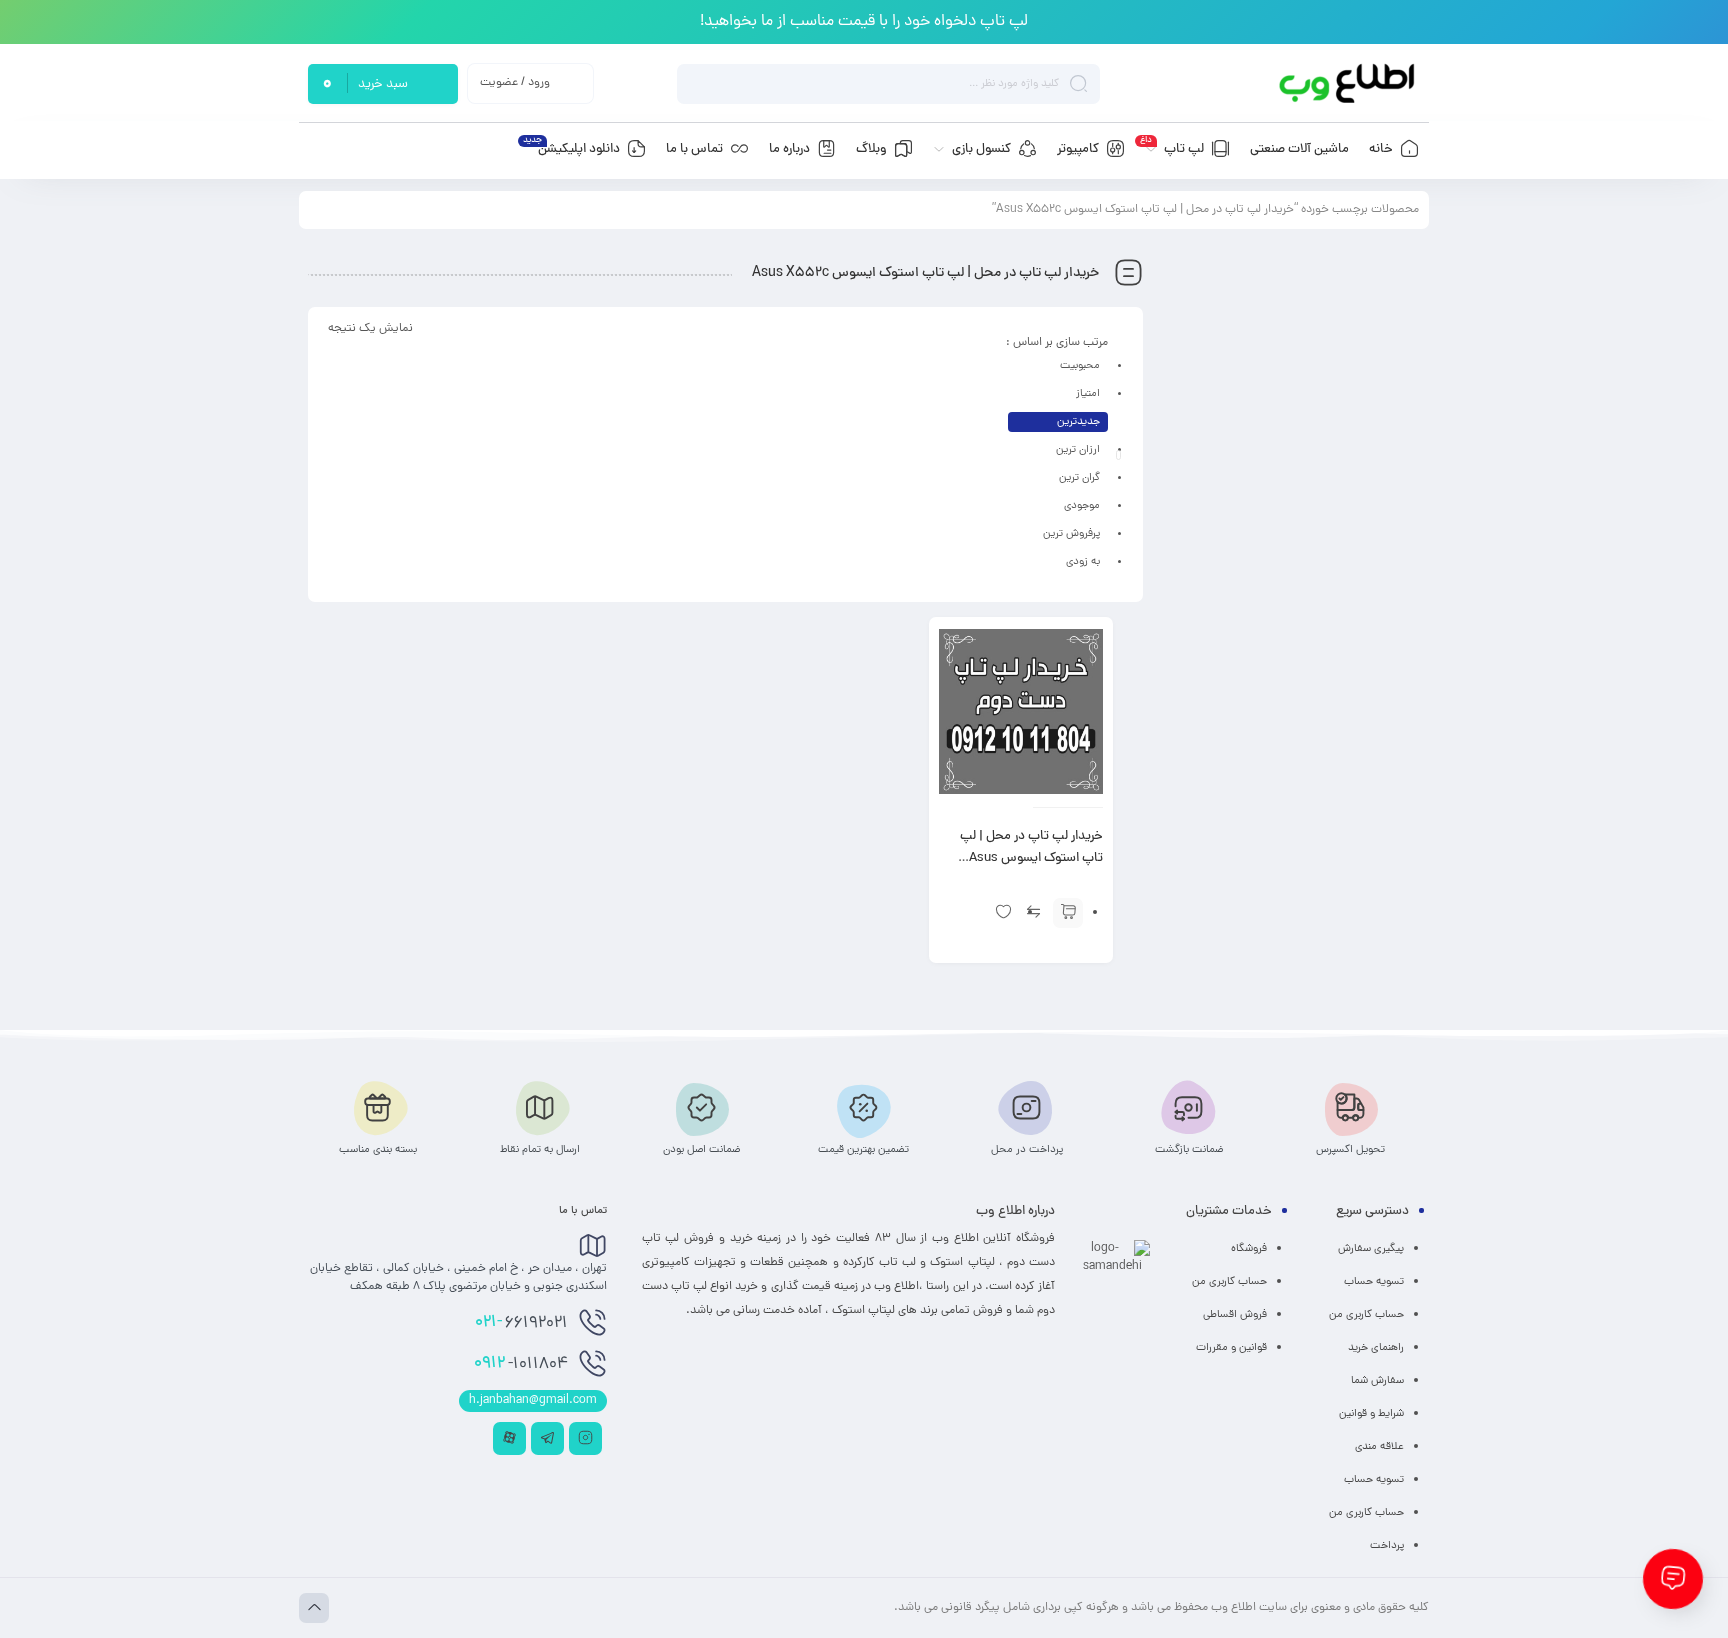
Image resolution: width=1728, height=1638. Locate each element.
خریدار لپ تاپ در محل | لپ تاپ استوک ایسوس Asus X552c (1031, 859)
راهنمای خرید (1376, 1348)
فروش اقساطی (1235, 1315)
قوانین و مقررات (1231, 1348)
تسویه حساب (1374, 1282)
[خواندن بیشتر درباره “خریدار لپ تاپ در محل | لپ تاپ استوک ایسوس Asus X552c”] (1068, 913)
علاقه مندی (1379, 1447)
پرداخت (1387, 1546)
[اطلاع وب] (1348, 83)
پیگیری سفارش (1371, 1249)
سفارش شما (1377, 1381)
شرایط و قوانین (1371, 1414)
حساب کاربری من (1366, 1315)
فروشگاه (1249, 1249)
